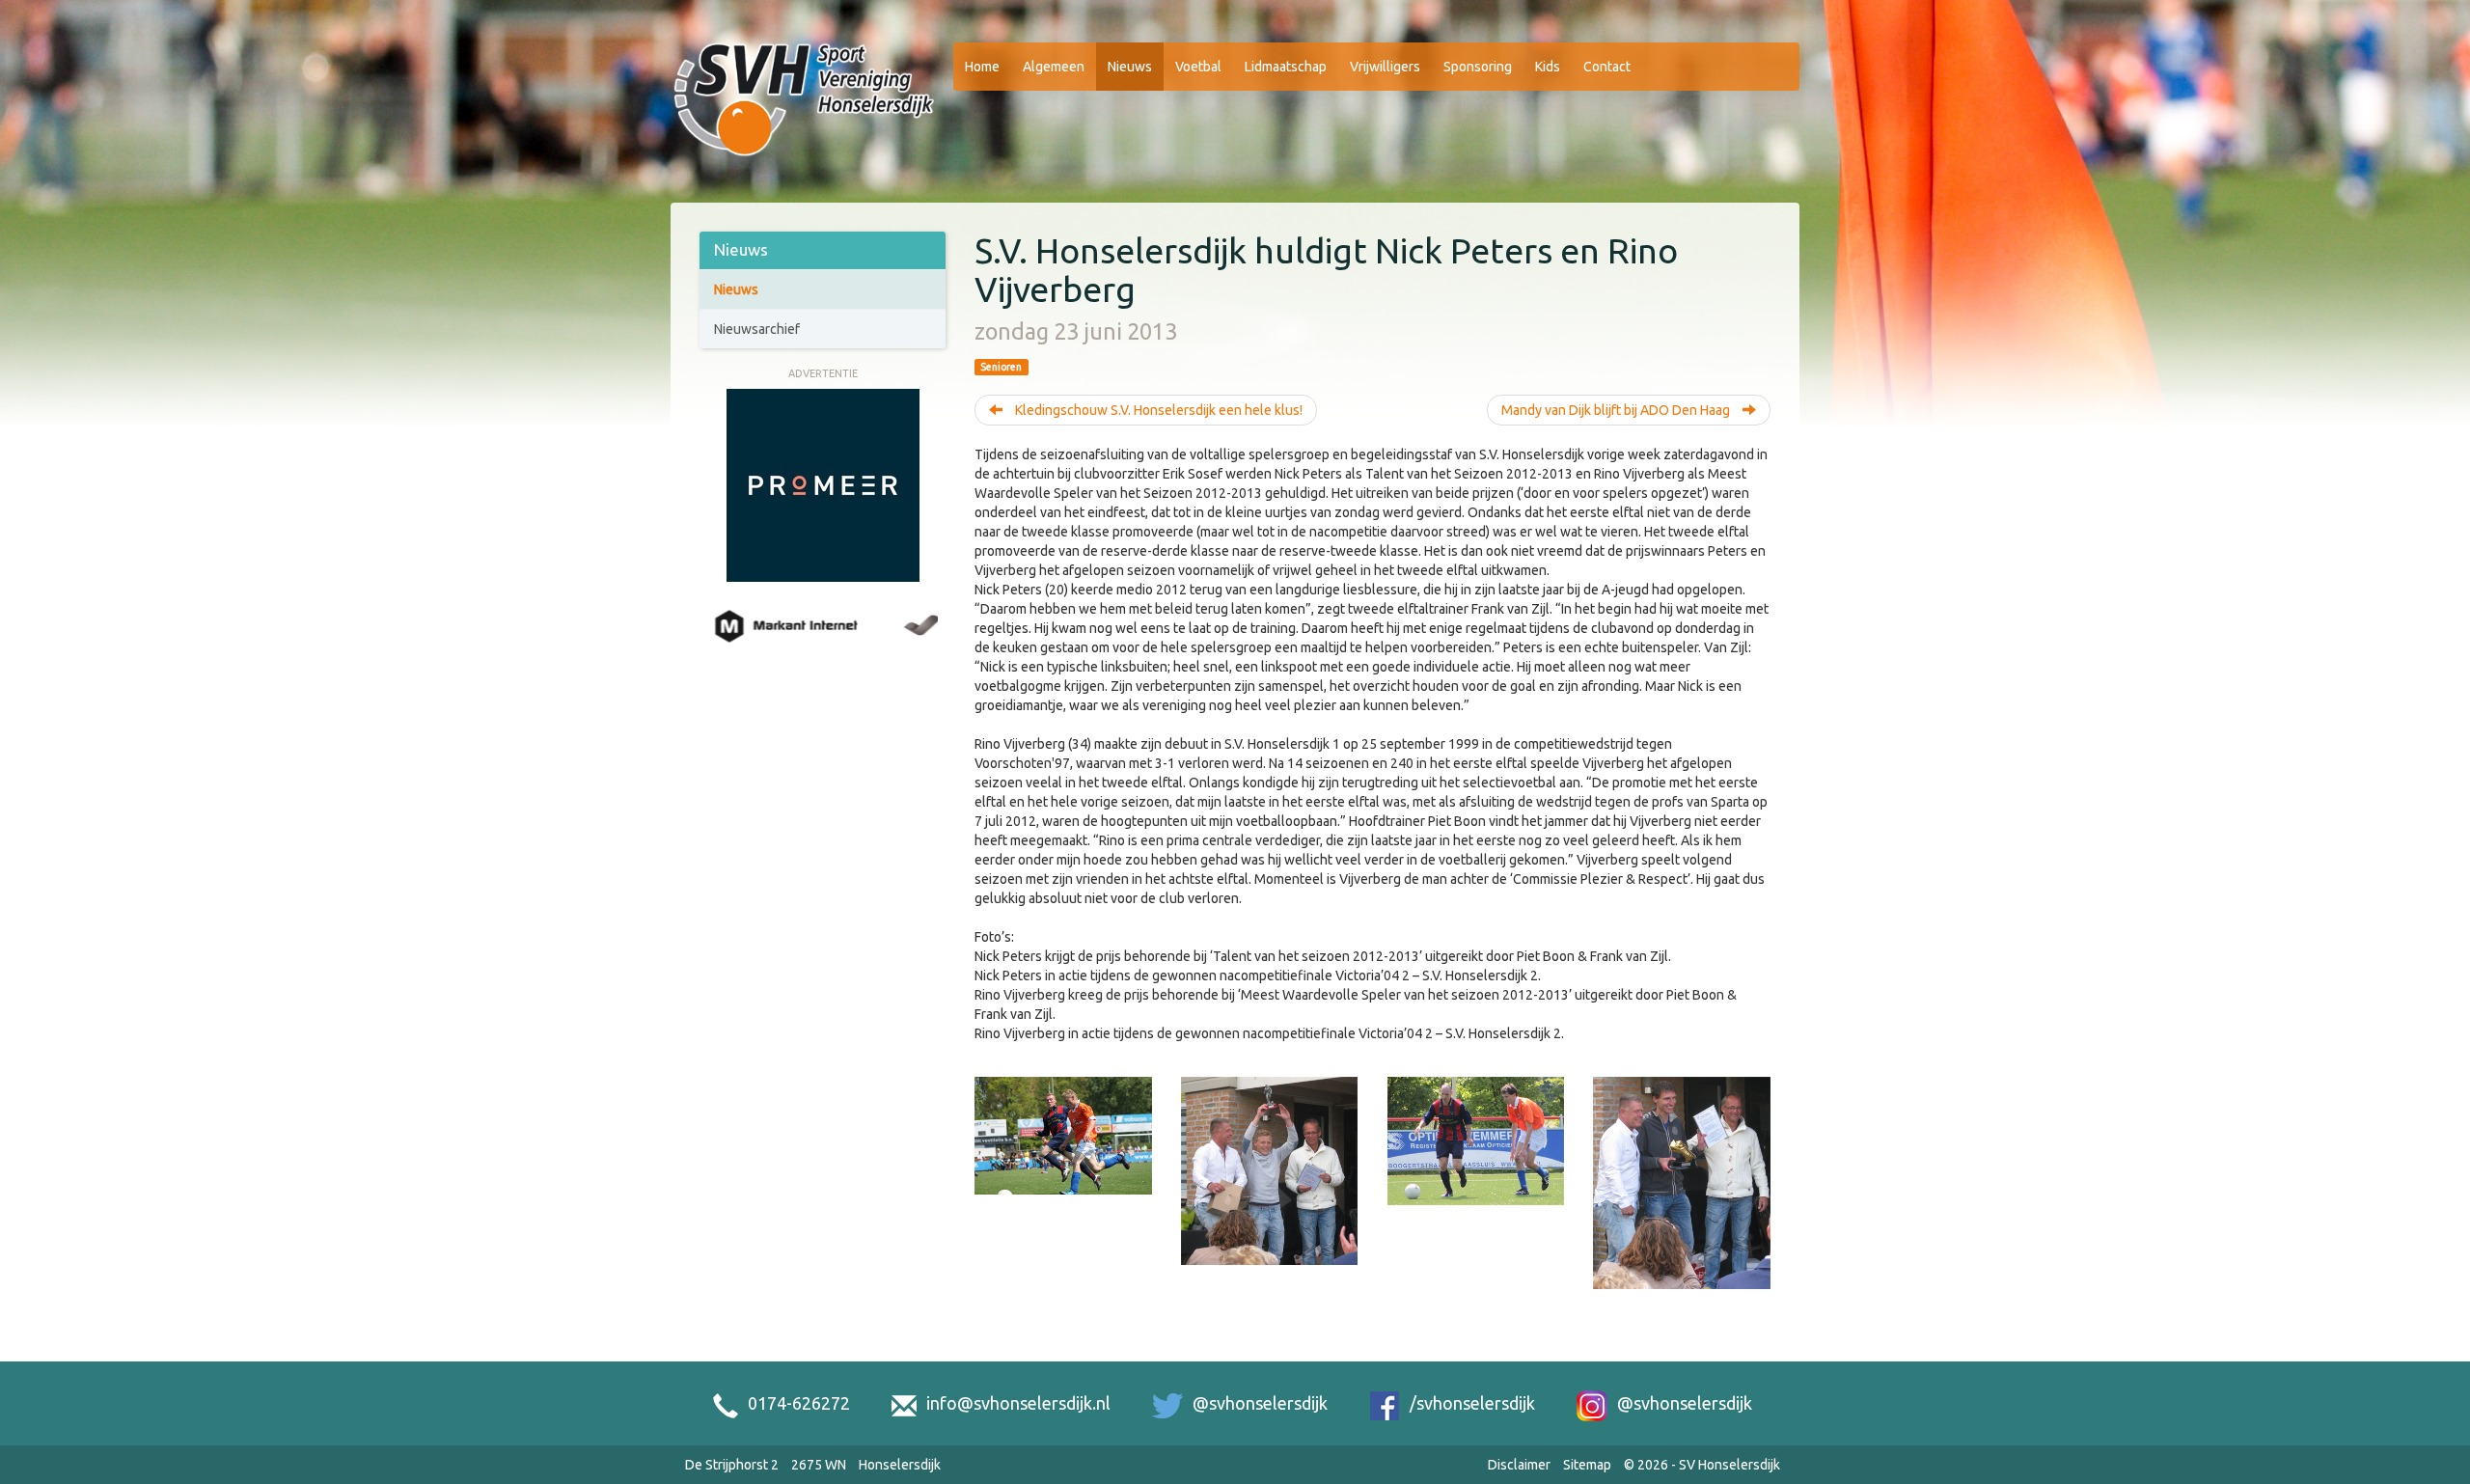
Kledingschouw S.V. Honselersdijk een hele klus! (1157, 410)
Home (982, 67)
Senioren (1001, 367)
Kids (1548, 67)
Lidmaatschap (1286, 67)
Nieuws (1130, 67)
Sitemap (1587, 1465)
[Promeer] (823, 483)
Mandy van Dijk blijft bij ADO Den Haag (1617, 410)
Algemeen (1054, 67)
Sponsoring (1478, 67)
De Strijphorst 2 (732, 1465)
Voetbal (1198, 67)
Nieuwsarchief (757, 329)
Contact (1607, 67)
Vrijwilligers (1385, 67)
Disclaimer (1519, 1465)
